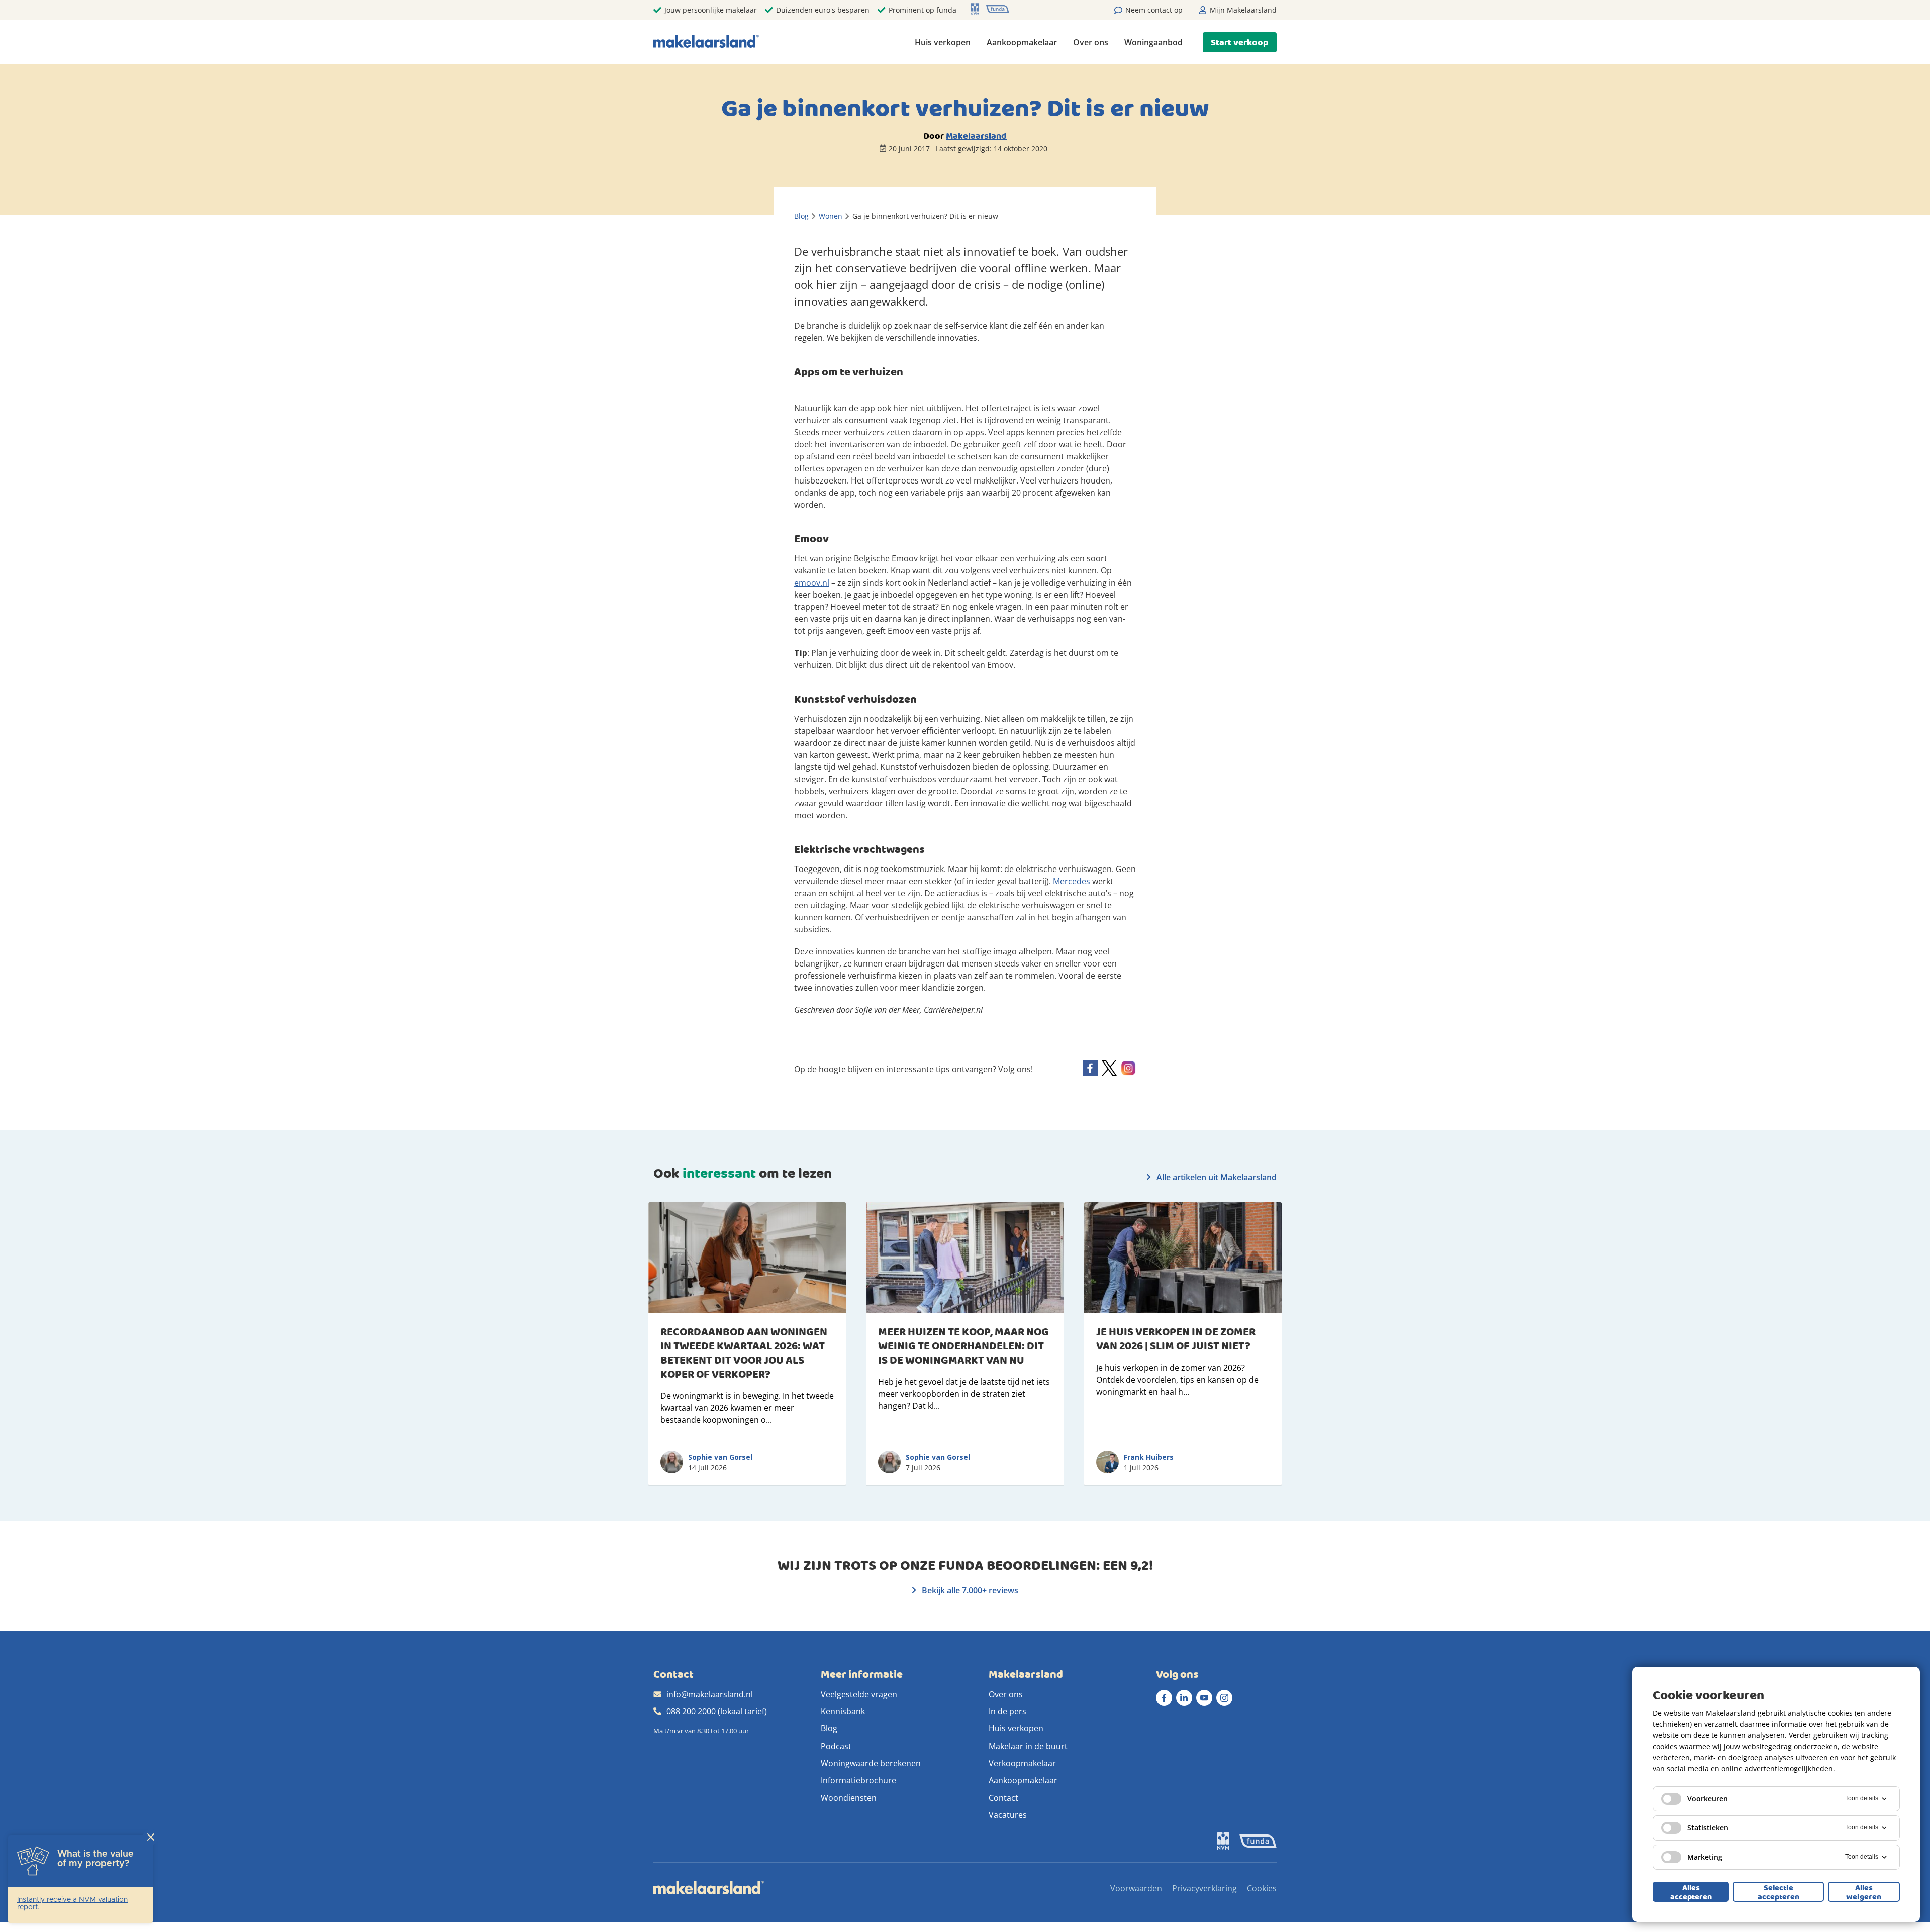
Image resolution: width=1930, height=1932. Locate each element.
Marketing (1705, 1857)
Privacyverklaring (1204, 1888)
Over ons (1091, 42)
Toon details (1862, 1798)
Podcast (836, 1746)
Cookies (1262, 1888)
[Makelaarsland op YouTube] (1204, 1698)
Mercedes (1072, 881)
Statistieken (1708, 1828)
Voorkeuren (1708, 1799)
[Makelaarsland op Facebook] (1164, 1698)
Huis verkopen (943, 42)
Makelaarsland (976, 136)
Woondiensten (849, 1798)
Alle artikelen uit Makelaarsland (1216, 1177)
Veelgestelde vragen (859, 1694)
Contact (1003, 1798)
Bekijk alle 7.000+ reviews (969, 1590)
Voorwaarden (1136, 1888)
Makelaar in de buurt (1028, 1746)
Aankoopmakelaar (1022, 42)
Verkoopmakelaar (1022, 1763)
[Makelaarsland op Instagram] (1224, 1698)
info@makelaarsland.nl (710, 1694)
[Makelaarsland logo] (706, 42)
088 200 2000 (691, 1711)
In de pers (1007, 1711)
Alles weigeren (1864, 1892)
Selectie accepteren (1778, 1892)
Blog (829, 1728)
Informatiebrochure (858, 1780)
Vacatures (1008, 1815)
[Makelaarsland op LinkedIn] (1184, 1698)
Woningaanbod (1153, 42)
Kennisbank (843, 1711)
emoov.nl (812, 583)
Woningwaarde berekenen (871, 1763)
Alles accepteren (1691, 1892)
